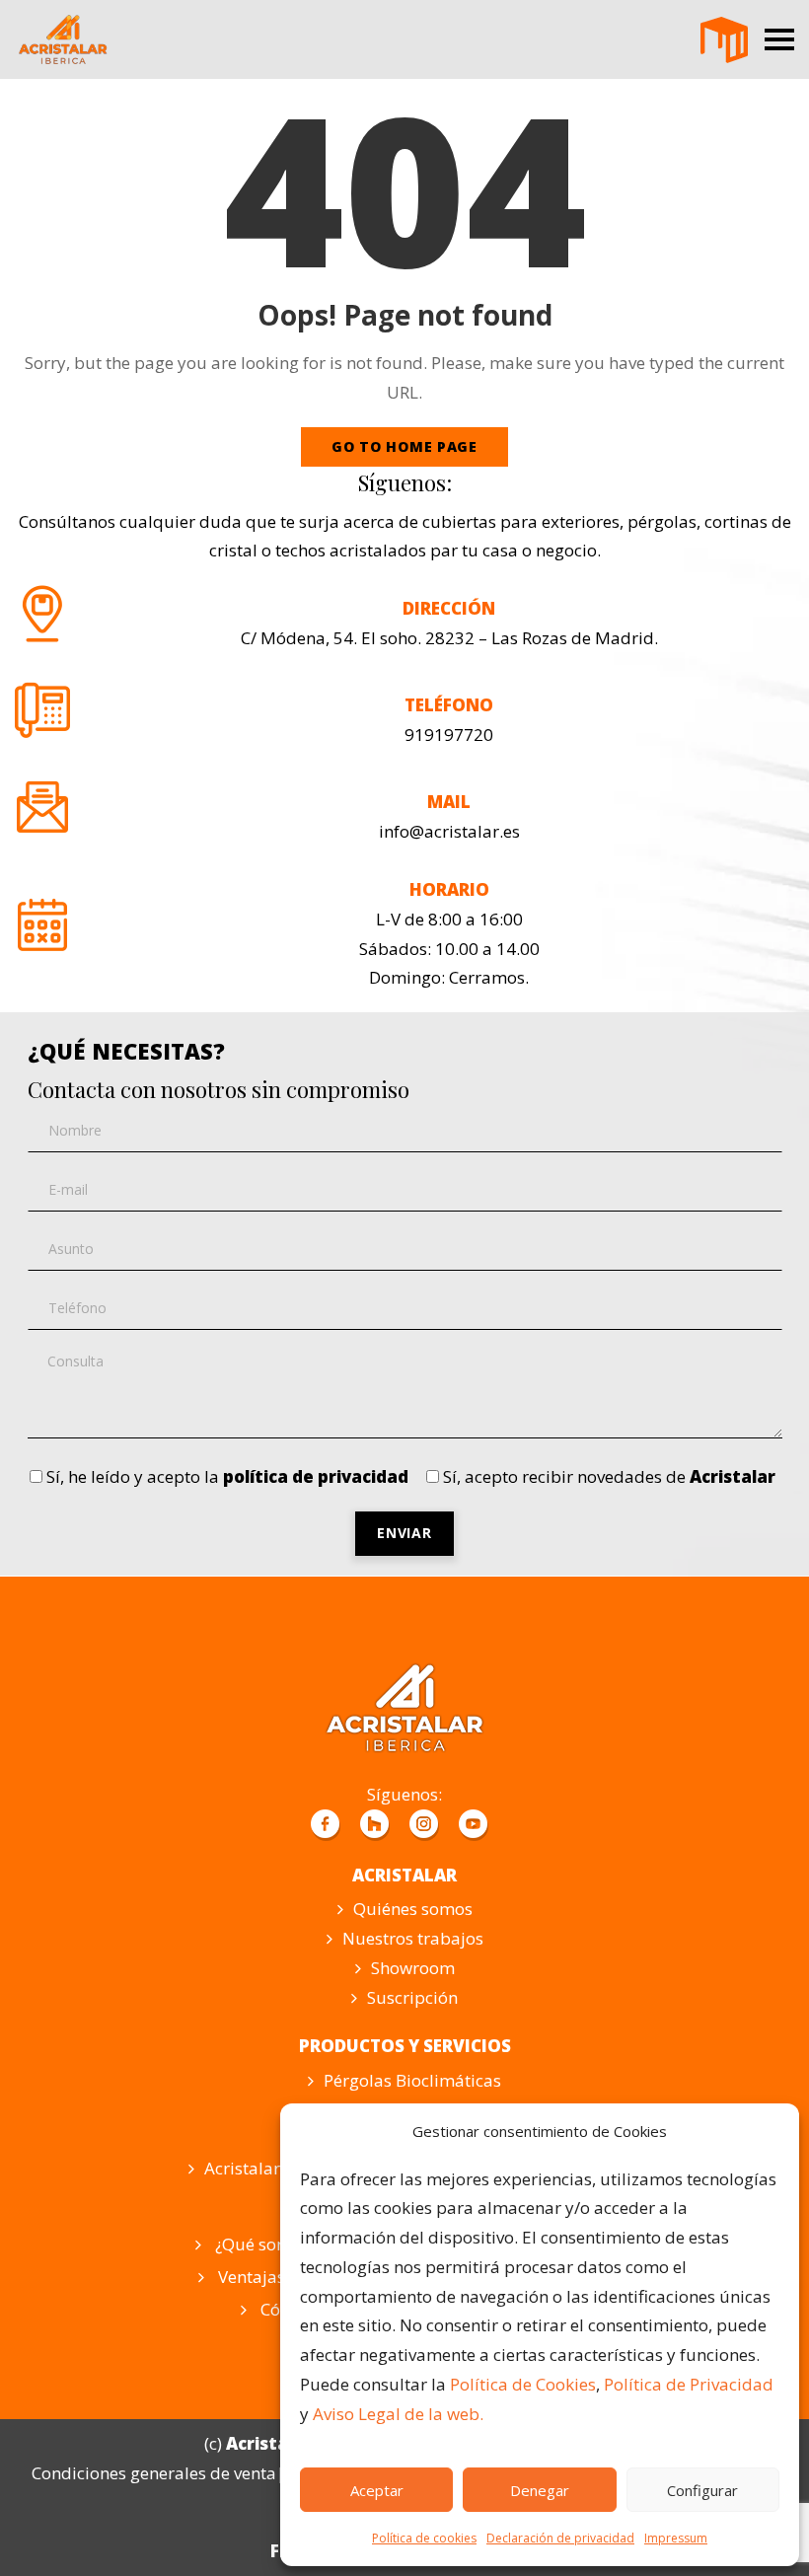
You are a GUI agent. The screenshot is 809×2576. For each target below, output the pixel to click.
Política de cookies (424, 2538)
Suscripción (412, 1997)
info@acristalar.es (449, 831)
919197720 (449, 735)
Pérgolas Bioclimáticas (412, 2080)
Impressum (676, 2538)
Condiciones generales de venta (154, 2473)
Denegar (540, 2490)
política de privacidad (316, 1476)
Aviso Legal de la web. (398, 2414)
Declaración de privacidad (560, 2538)
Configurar (702, 2490)
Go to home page (404, 446)
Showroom (413, 1968)
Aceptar (377, 2490)
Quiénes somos (413, 1909)
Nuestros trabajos (413, 1938)
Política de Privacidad (689, 2384)
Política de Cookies (523, 2384)
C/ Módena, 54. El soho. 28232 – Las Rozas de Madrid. (449, 638)
